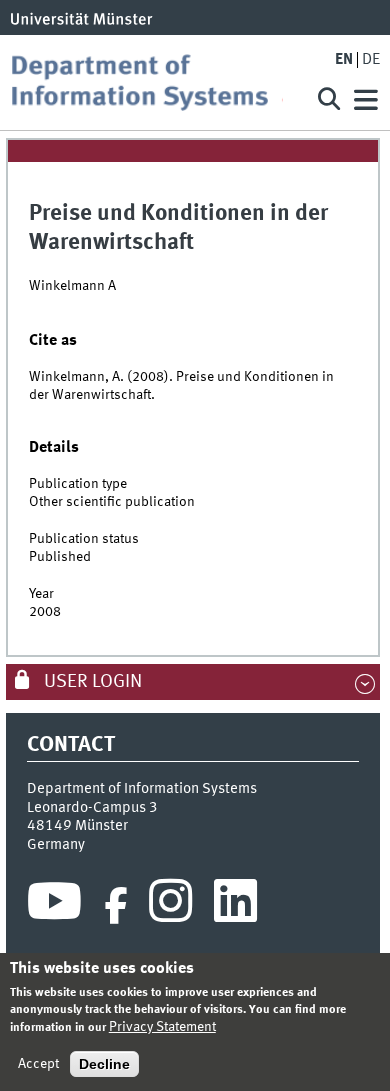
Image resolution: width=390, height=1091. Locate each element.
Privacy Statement (162, 1027)
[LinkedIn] (235, 906)
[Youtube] (54, 906)
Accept (38, 1064)
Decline (104, 1064)
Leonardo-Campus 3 (92, 808)
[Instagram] (170, 906)
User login (91, 682)
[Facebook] (116, 906)
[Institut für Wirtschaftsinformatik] (154, 82)
